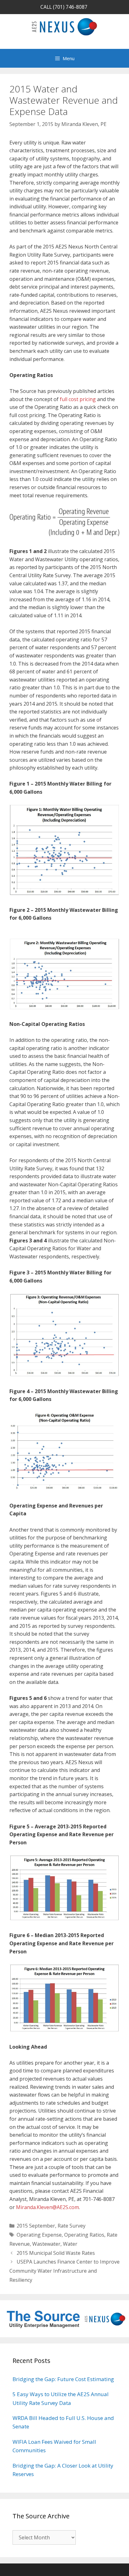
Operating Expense (39, 2235)
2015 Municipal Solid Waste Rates (56, 2253)
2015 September (36, 2226)
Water (70, 2244)
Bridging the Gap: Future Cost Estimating (63, 2379)
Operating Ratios (84, 2235)
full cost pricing (78, 399)
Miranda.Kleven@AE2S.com (47, 2207)
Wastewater (46, 2244)
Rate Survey (72, 2226)
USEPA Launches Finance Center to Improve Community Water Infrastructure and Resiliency (64, 2271)
